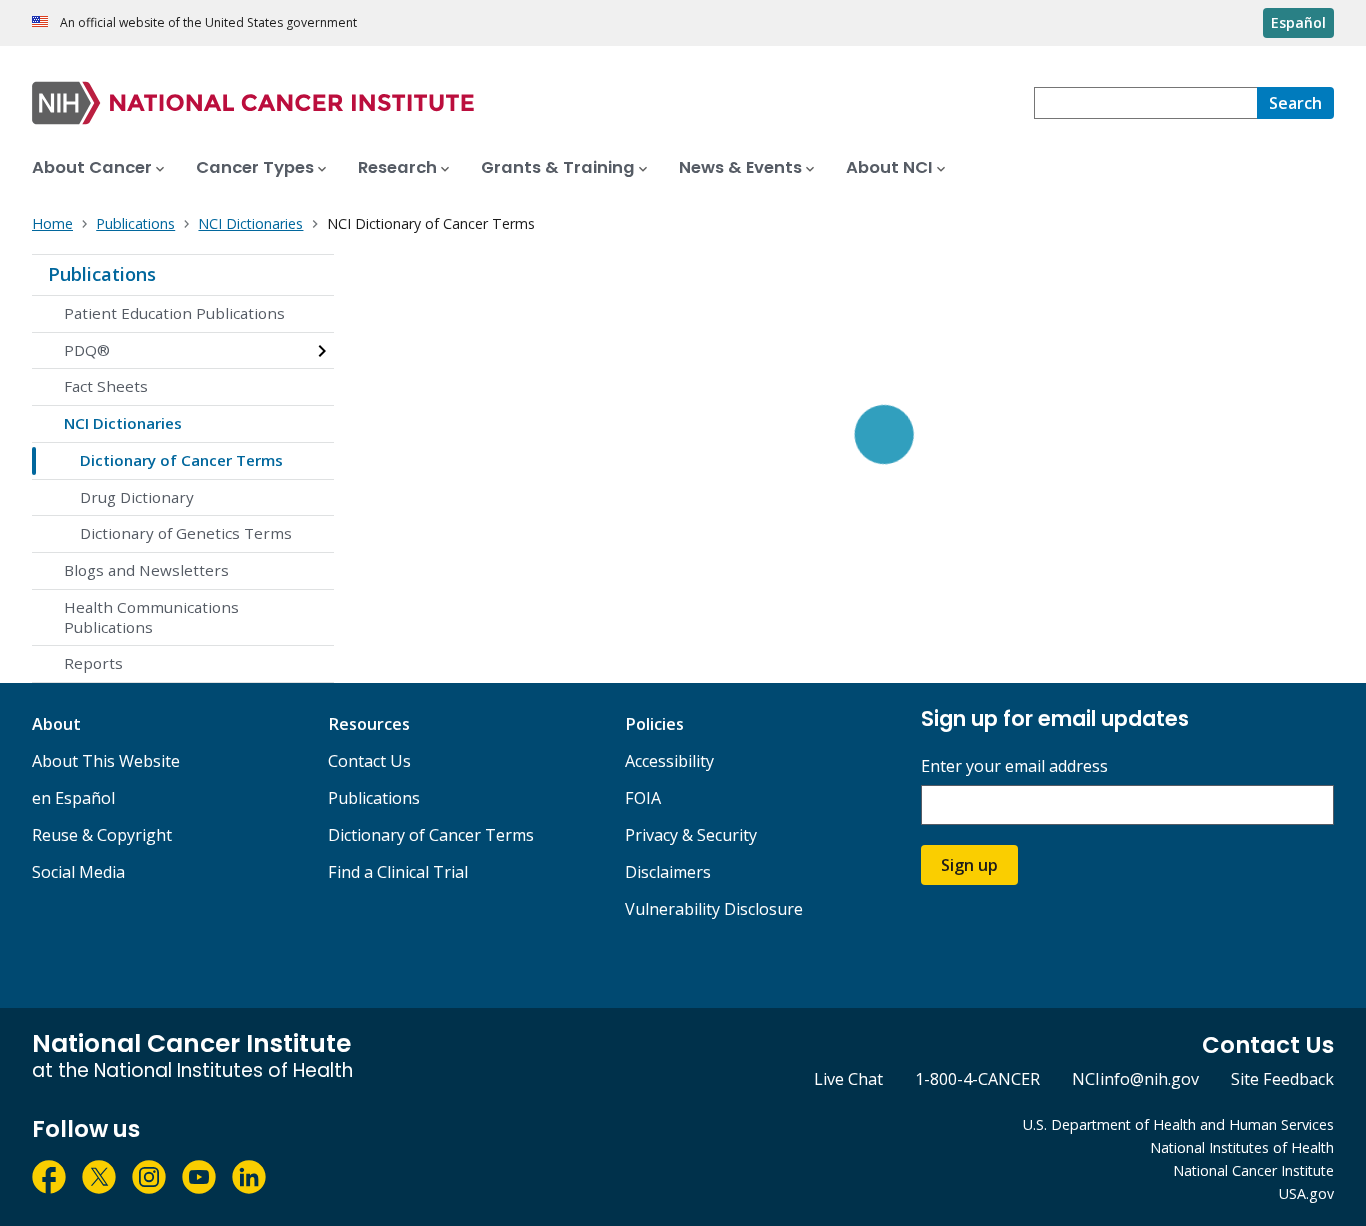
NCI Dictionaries (123, 423)
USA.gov (1306, 1193)
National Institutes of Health (1242, 1147)
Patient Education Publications (174, 313)
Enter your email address (1014, 766)
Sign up (969, 865)
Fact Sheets (106, 386)
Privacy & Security (691, 835)
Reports (93, 663)
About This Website (106, 761)
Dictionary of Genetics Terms (186, 533)
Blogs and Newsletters (146, 570)
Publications (102, 274)
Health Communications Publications (151, 617)
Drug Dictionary (137, 497)
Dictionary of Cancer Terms (181, 460)
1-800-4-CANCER (977, 1079)
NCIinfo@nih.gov (1135, 1079)
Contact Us (369, 761)
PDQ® (87, 350)
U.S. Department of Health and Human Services (1178, 1124)
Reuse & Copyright (102, 835)
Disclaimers (668, 872)
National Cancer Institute (1253, 1170)
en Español (73, 798)
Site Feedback (1282, 1079)
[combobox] (1145, 103)
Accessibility (669, 761)
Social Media (78, 872)
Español (1298, 22)
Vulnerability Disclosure (714, 909)
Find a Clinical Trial (398, 872)
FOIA (643, 798)
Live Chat (848, 1079)
